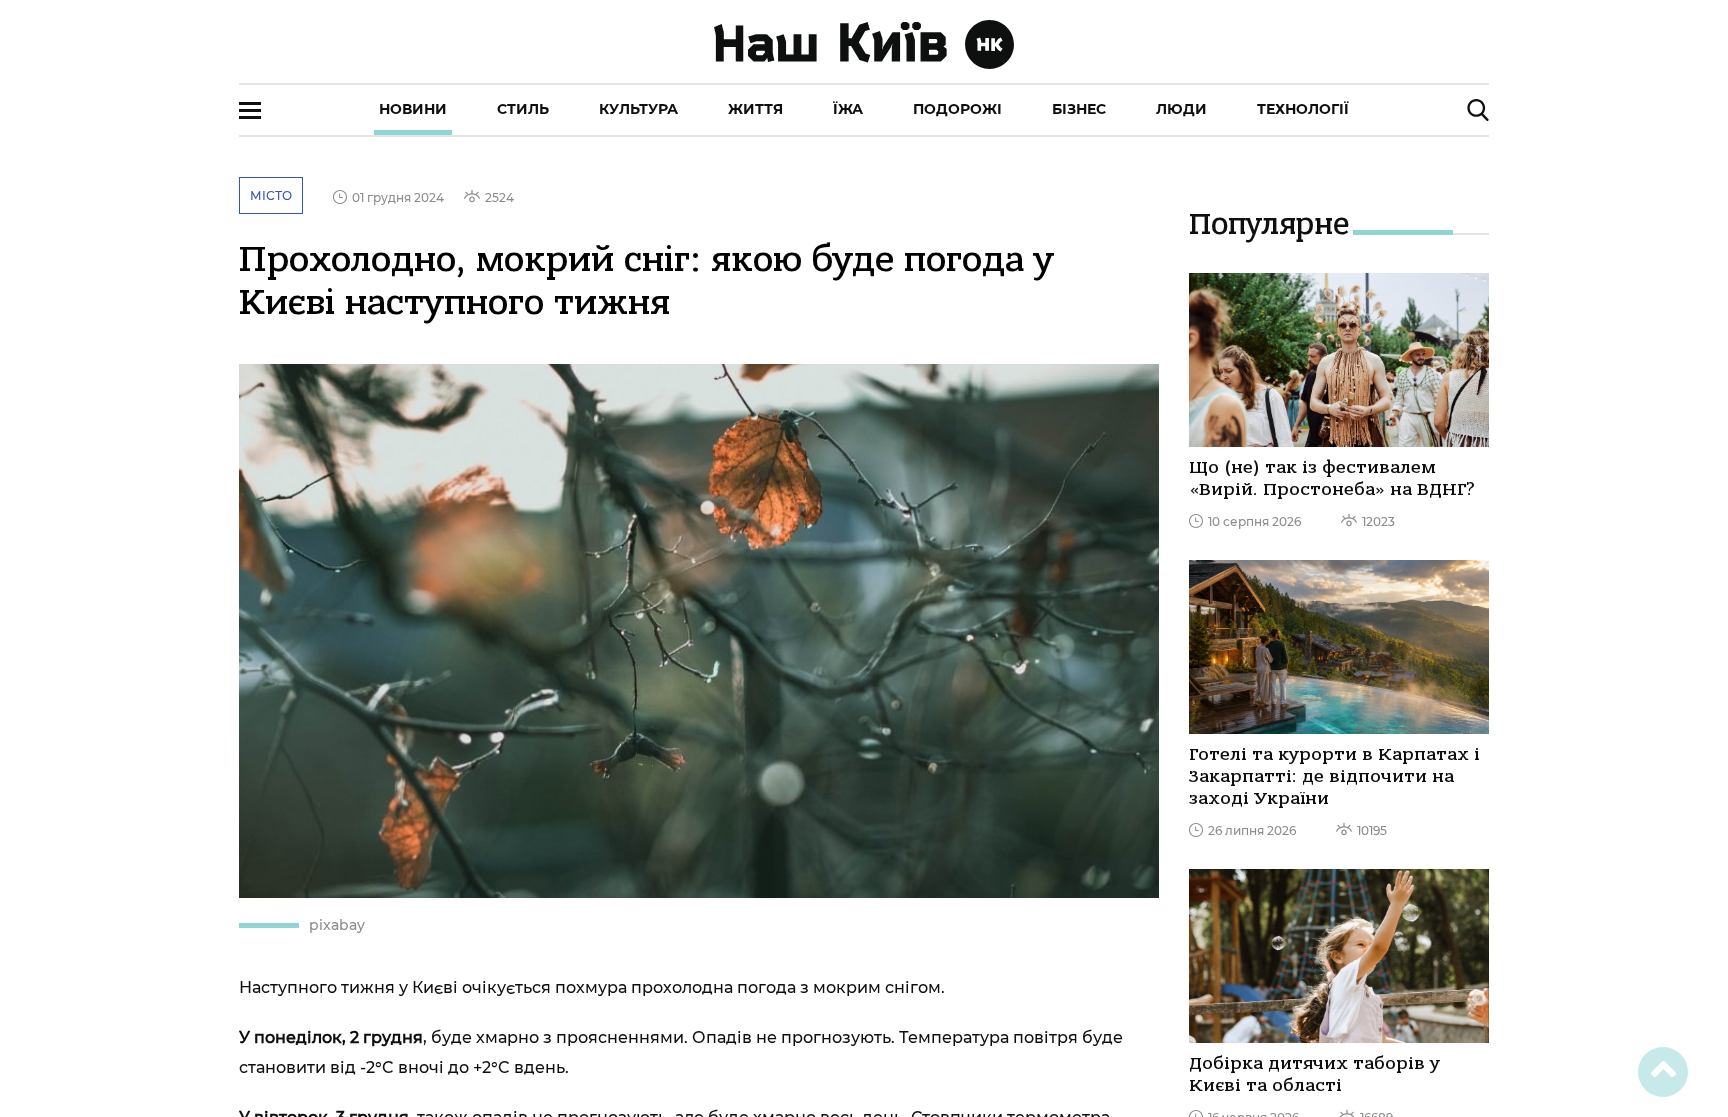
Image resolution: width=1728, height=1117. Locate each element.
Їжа (848, 109)
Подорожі (957, 109)
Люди (1181, 109)
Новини (413, 109)
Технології (1303, 109)
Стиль (523, 109)
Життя (755, 109)
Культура (638, 109)
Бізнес (1079, 109)
